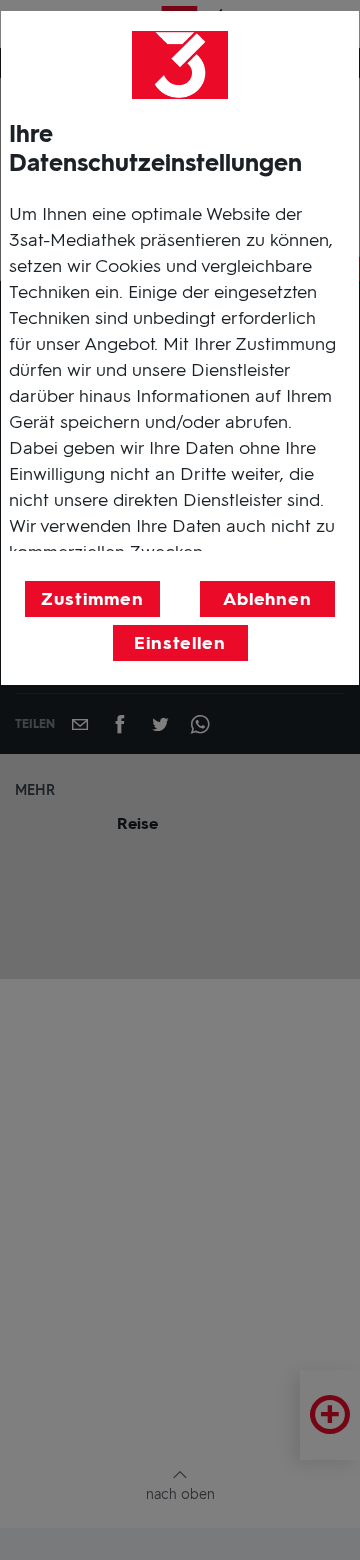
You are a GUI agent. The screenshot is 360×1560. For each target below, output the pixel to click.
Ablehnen (267, 599)
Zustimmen (92, 599)
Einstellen (180, 643)
